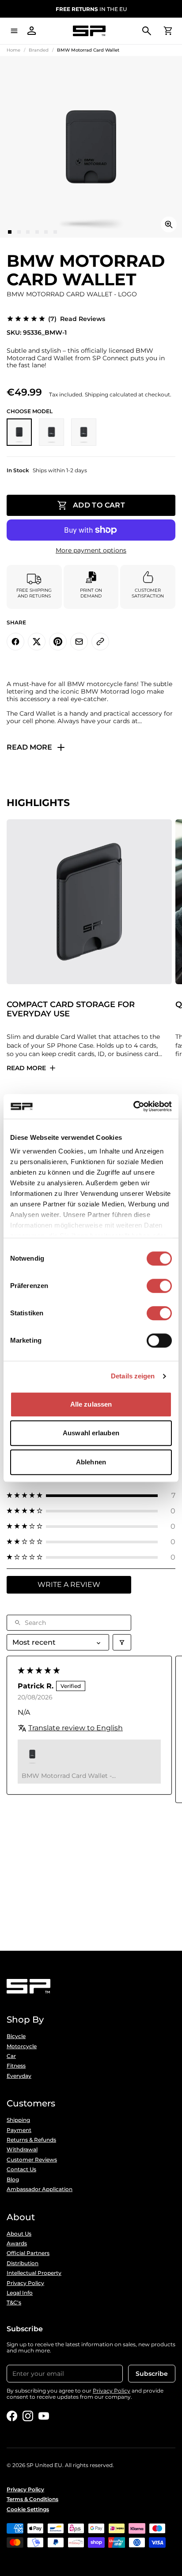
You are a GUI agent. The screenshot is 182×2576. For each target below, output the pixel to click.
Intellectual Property (34, 2273)
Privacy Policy (25, 2283)
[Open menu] (14, 31)
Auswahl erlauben (91, 1433)
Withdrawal (22, 2150)
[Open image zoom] (169, 224)
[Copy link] (100, 642)
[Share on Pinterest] (58, 642)
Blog (13, 2180)
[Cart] (168, 31)
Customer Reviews (32, 2160)
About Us (19, 2234)
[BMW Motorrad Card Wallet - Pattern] (84, 432)
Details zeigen (133, 1376)
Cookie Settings (28, 2509)
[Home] (89, 31)
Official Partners (28, 2253)
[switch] (159, 1286)
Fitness (16, 2066)
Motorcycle (22, 2046)
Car (11, 2056)
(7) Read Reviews (77, 319)
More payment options (91, 551)
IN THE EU (91, 9)
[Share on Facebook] (15, 642)
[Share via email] (79, 642)
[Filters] (122, 1642)
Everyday (19, 2076)
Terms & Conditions (32, 2499)
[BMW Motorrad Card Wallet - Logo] (19, 432)
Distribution (23, 2263)
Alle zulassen (91, 1404)
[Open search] (147, 31)
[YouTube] (44, 2416)
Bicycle (16, 2036)
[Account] (32, 31)
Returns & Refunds (31, 2140)
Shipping (18, 2120)
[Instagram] (28, 2416)
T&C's (14, 2303)
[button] (91, 1495)
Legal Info (20, 2293)
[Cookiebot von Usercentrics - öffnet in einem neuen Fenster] (133, 1106)
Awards (17, 2244)
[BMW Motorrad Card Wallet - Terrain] (51, 432)
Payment (19, 2130)
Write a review (69, 1585)
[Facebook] (12, 2416)
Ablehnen (91, 1462)
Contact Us (21, 2169)
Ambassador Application (40, 2189)
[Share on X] (37, 642)
